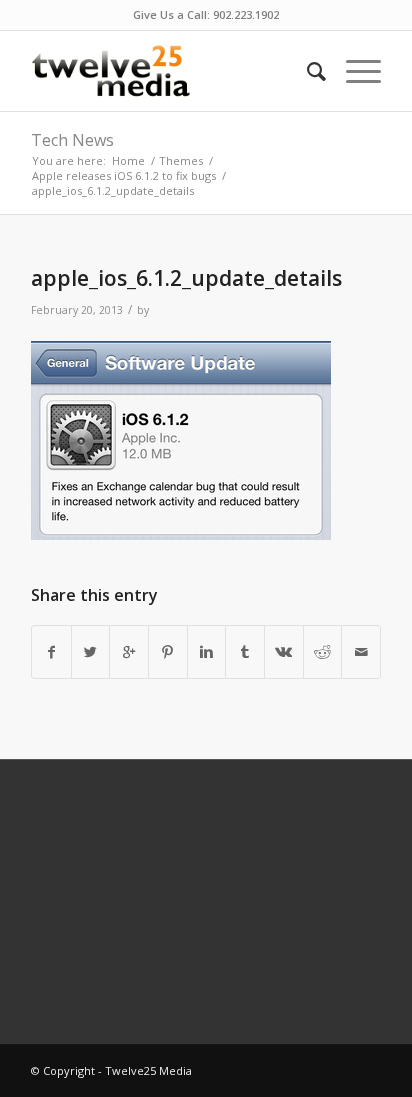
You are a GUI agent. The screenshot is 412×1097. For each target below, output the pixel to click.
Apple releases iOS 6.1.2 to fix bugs (124, 175)
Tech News (72, 140)
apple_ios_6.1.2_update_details (186, 278)
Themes (181, 160)
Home (128, 160)
